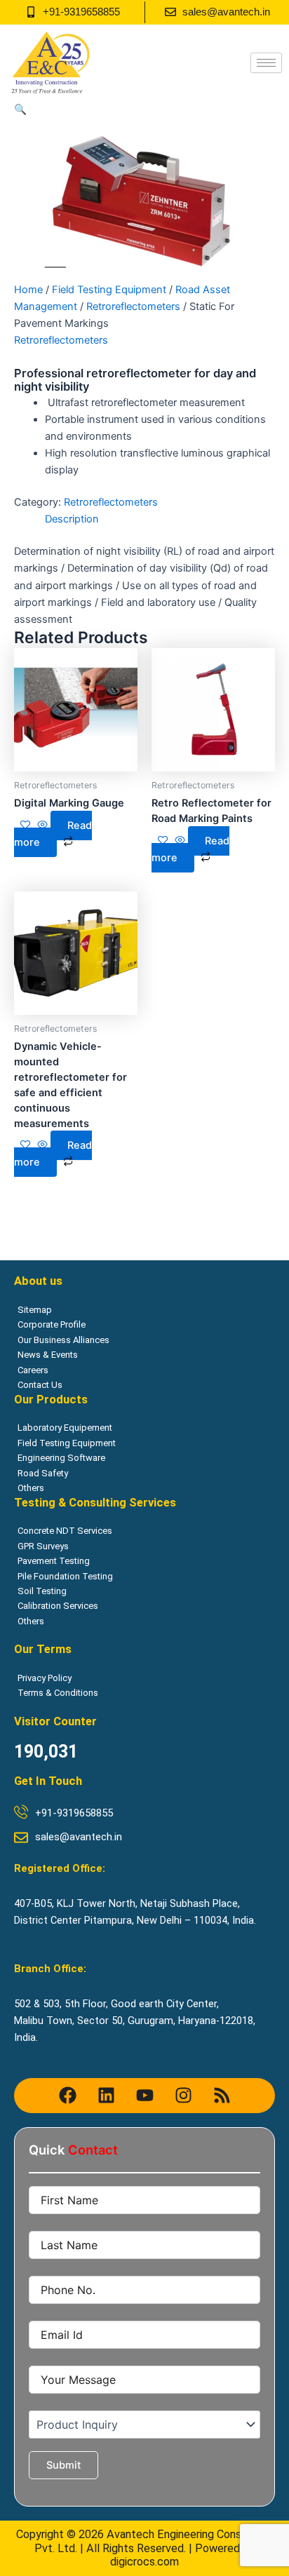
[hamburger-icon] (266, 63)
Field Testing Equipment (109, 290)
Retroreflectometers (133, 306)
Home (28, 290)
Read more (53, 834)
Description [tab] (72, 519)
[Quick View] (42, 825)
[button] (20, 109)
